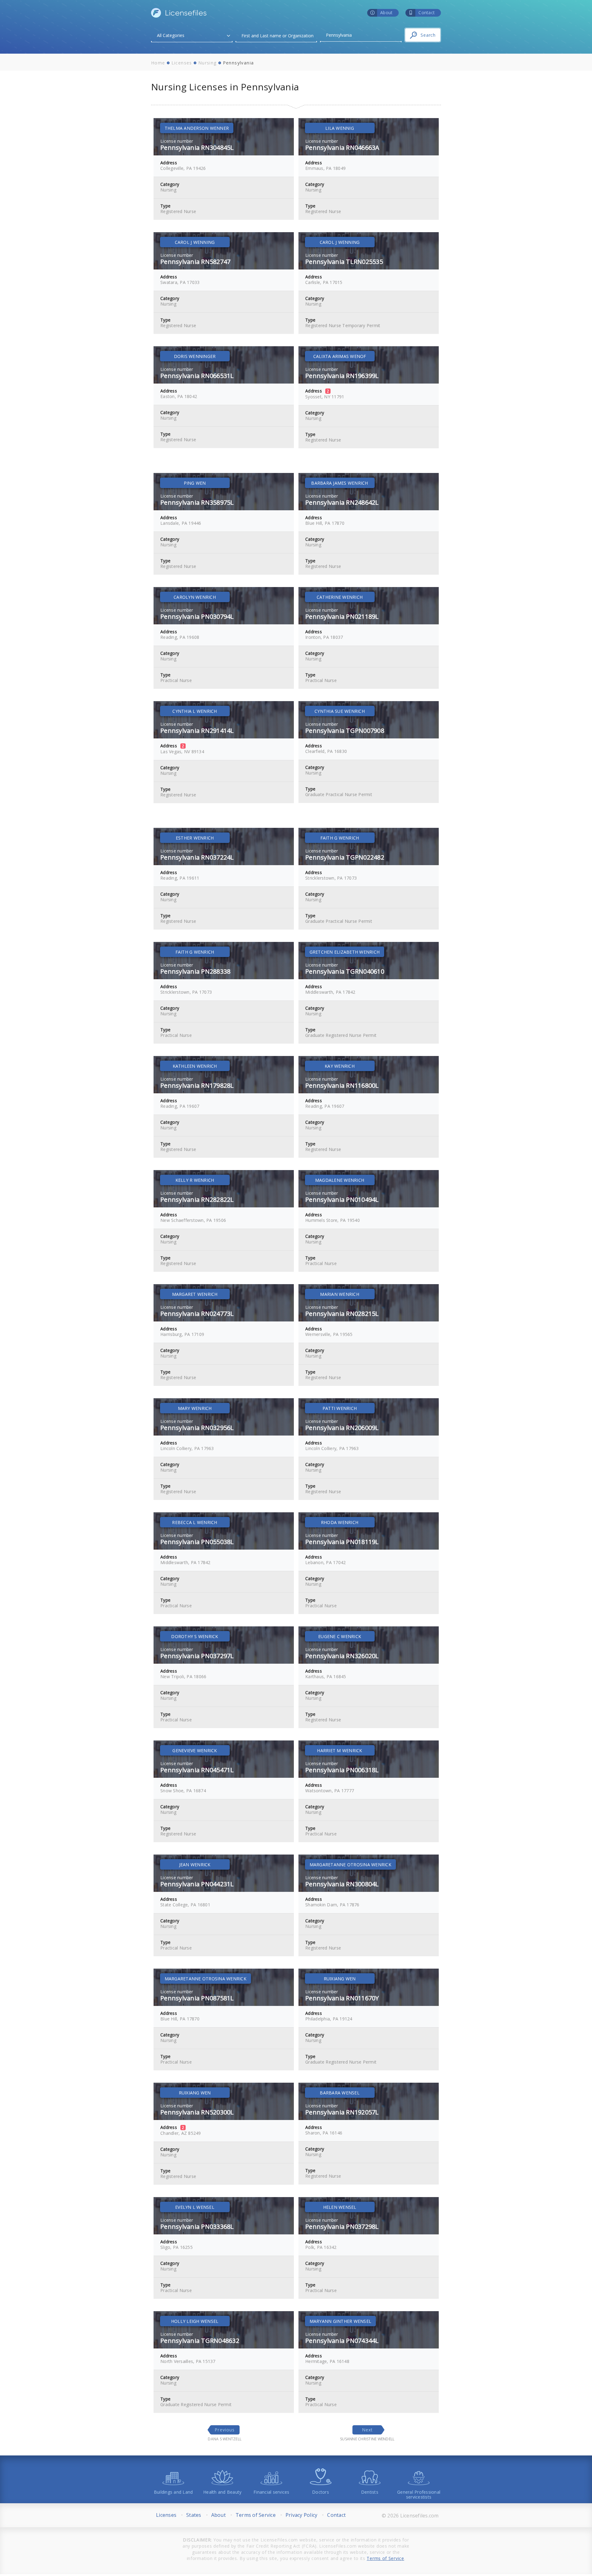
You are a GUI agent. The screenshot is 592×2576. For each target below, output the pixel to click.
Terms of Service (256, 2515)
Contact (336, 2515)
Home (158, 63)
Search (428, 35)
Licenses (182, 63)
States (194, 2515)
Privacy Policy (302, 2515)
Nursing (208, 63)
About (218, 2515)
